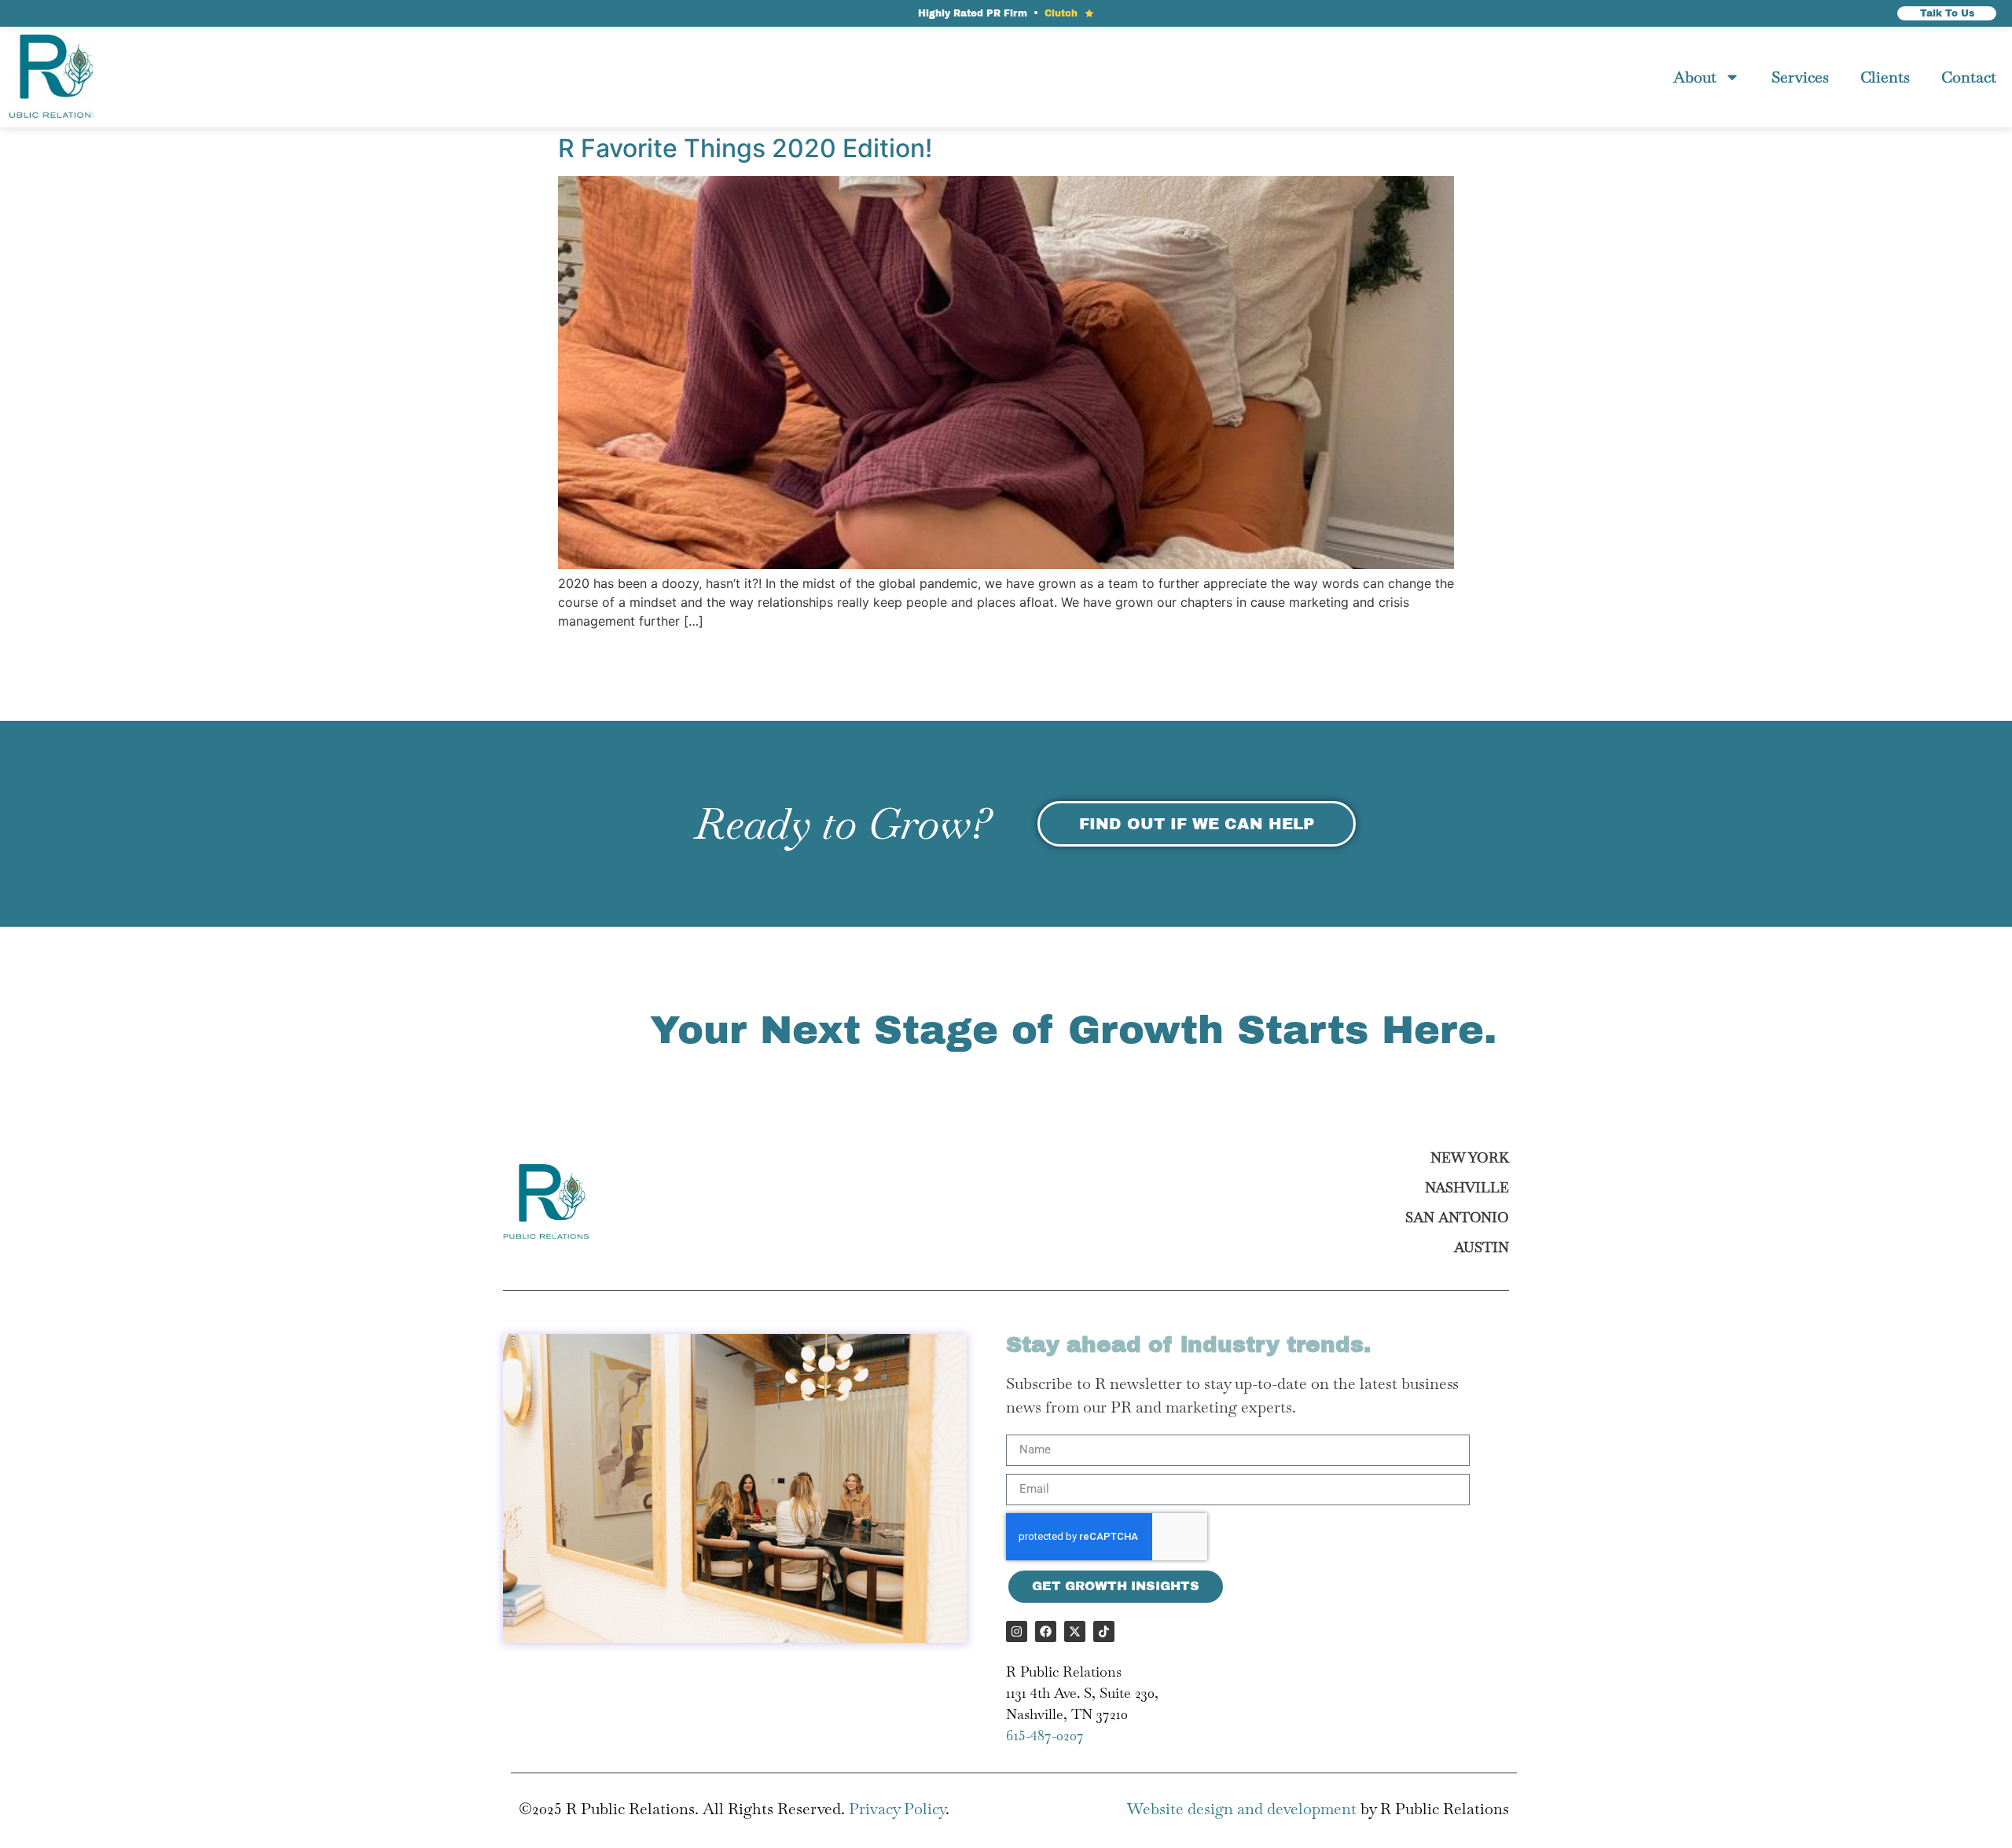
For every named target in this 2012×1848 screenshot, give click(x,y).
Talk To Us (1947, 13)
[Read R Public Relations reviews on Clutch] (1089, 13)
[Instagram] (1017, 1631)
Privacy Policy (897, 1809)
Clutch (1061, 13)
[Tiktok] (1104, 1631)
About (1695, 77)
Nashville (1467, 1187)
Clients (1885, 77)
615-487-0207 (1045, 1735)
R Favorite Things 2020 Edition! (745, 148)
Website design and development (1242, 1809)
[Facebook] (1046, 1631)
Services (1800, 77)
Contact (1969, 77)
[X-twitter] (1075, 1631)
